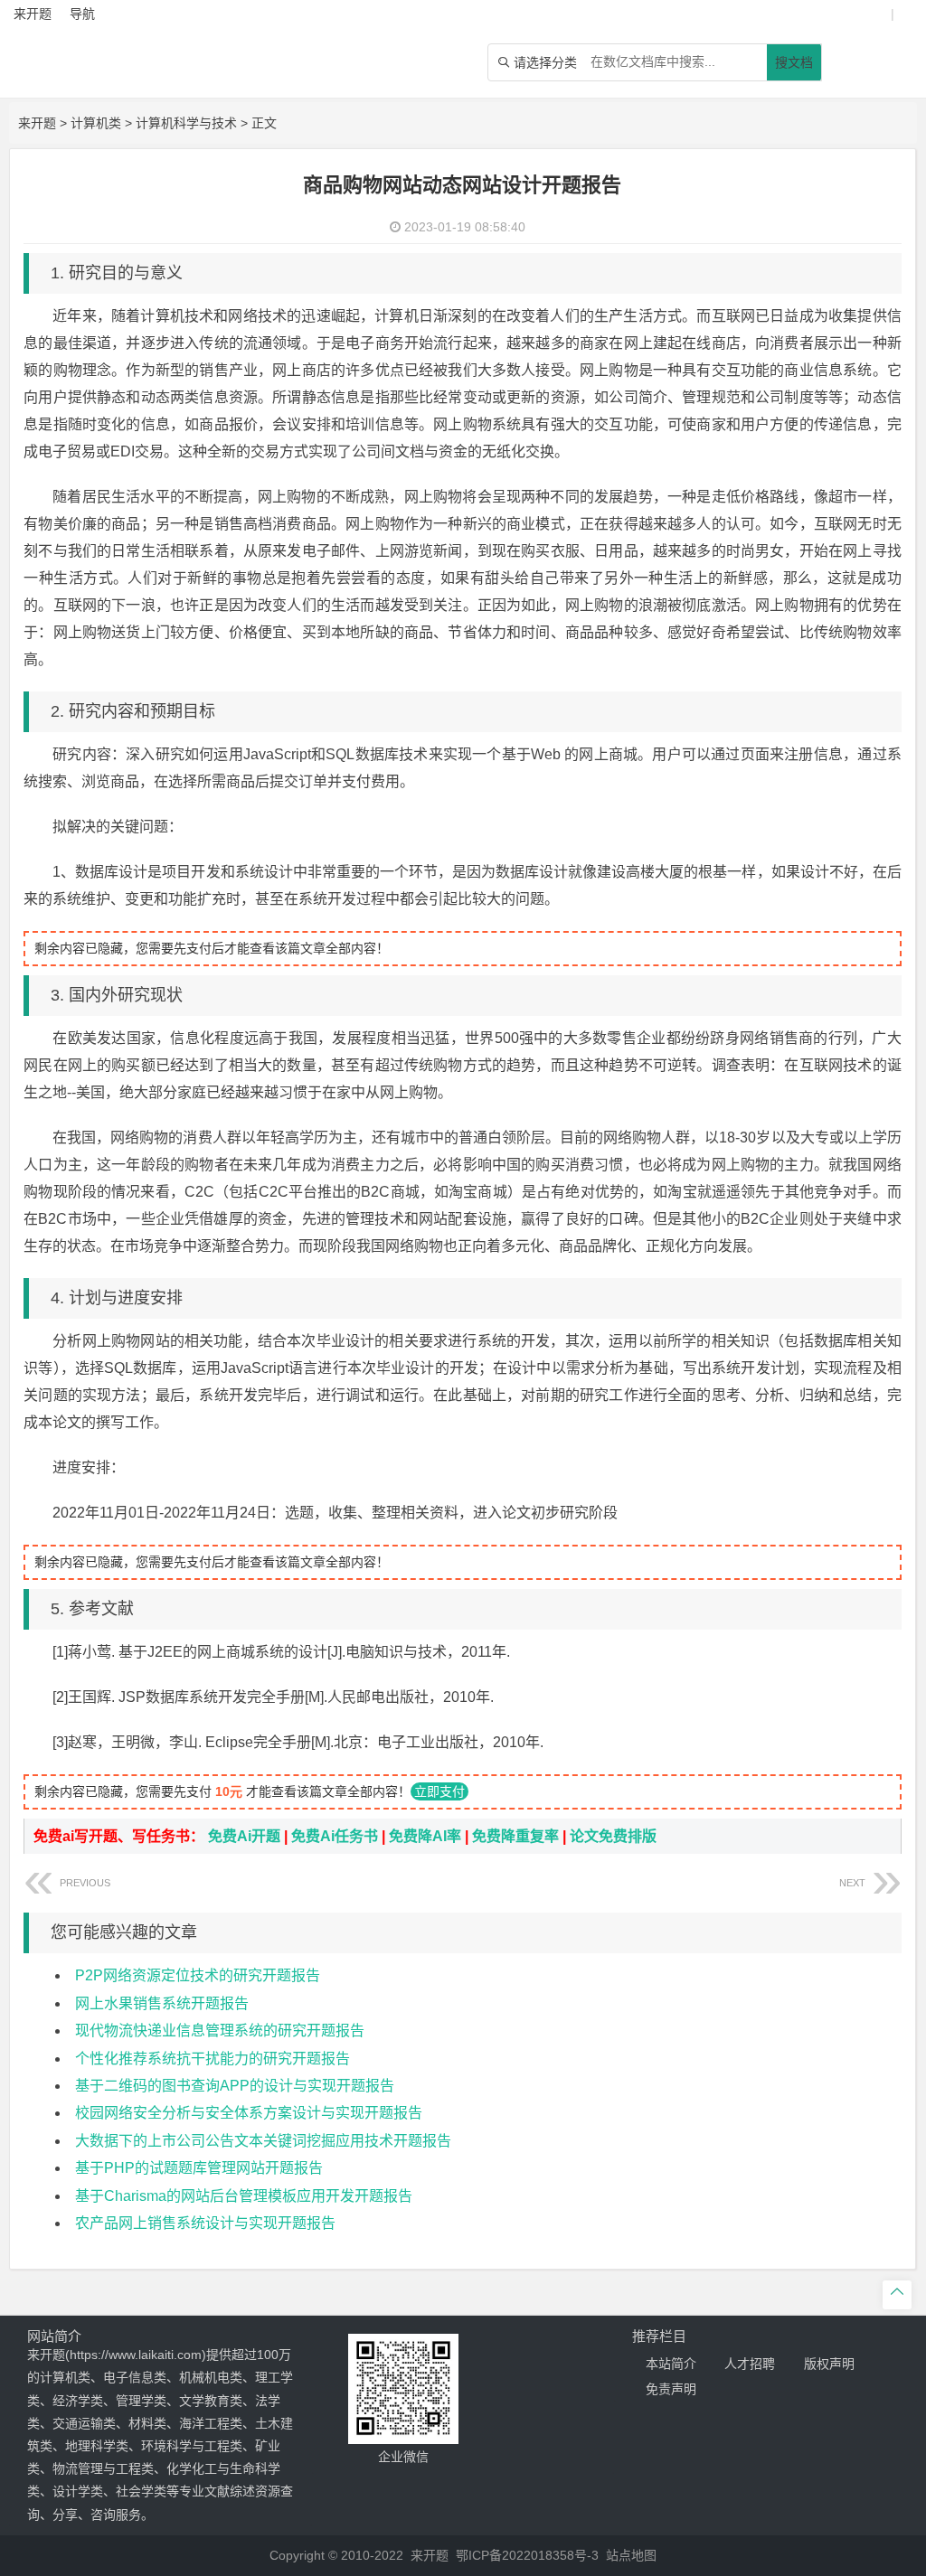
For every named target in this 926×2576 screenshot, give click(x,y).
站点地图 (631, 2555)
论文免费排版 (613, 1836)
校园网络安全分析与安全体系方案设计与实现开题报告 (249, 2113)
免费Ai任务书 (335, 1836)
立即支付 (439, 1791)
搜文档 (794, 62)
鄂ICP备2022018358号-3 (527, 2555)
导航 (82, 14)
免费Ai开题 (244, 1836)
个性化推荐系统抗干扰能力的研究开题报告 (213, 2059)
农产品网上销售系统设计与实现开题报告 (205, 2223)
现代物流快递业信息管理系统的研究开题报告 (220, 2031)
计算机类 (96, 123)
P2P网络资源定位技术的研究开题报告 (198, 1975)
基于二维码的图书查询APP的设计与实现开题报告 (235, 2086)
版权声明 (829, 2364)
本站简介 (671, 2364)
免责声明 (671, 2389)
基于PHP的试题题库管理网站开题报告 (199, 2168)
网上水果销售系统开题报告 (162, 2003)
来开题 (37, 123)
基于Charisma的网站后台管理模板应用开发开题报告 (244, 2196)
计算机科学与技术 (186, 123)
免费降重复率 (515, 1836)
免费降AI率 (425, 1836)
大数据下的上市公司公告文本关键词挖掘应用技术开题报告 (263, 2141)
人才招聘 (750, 2364)
